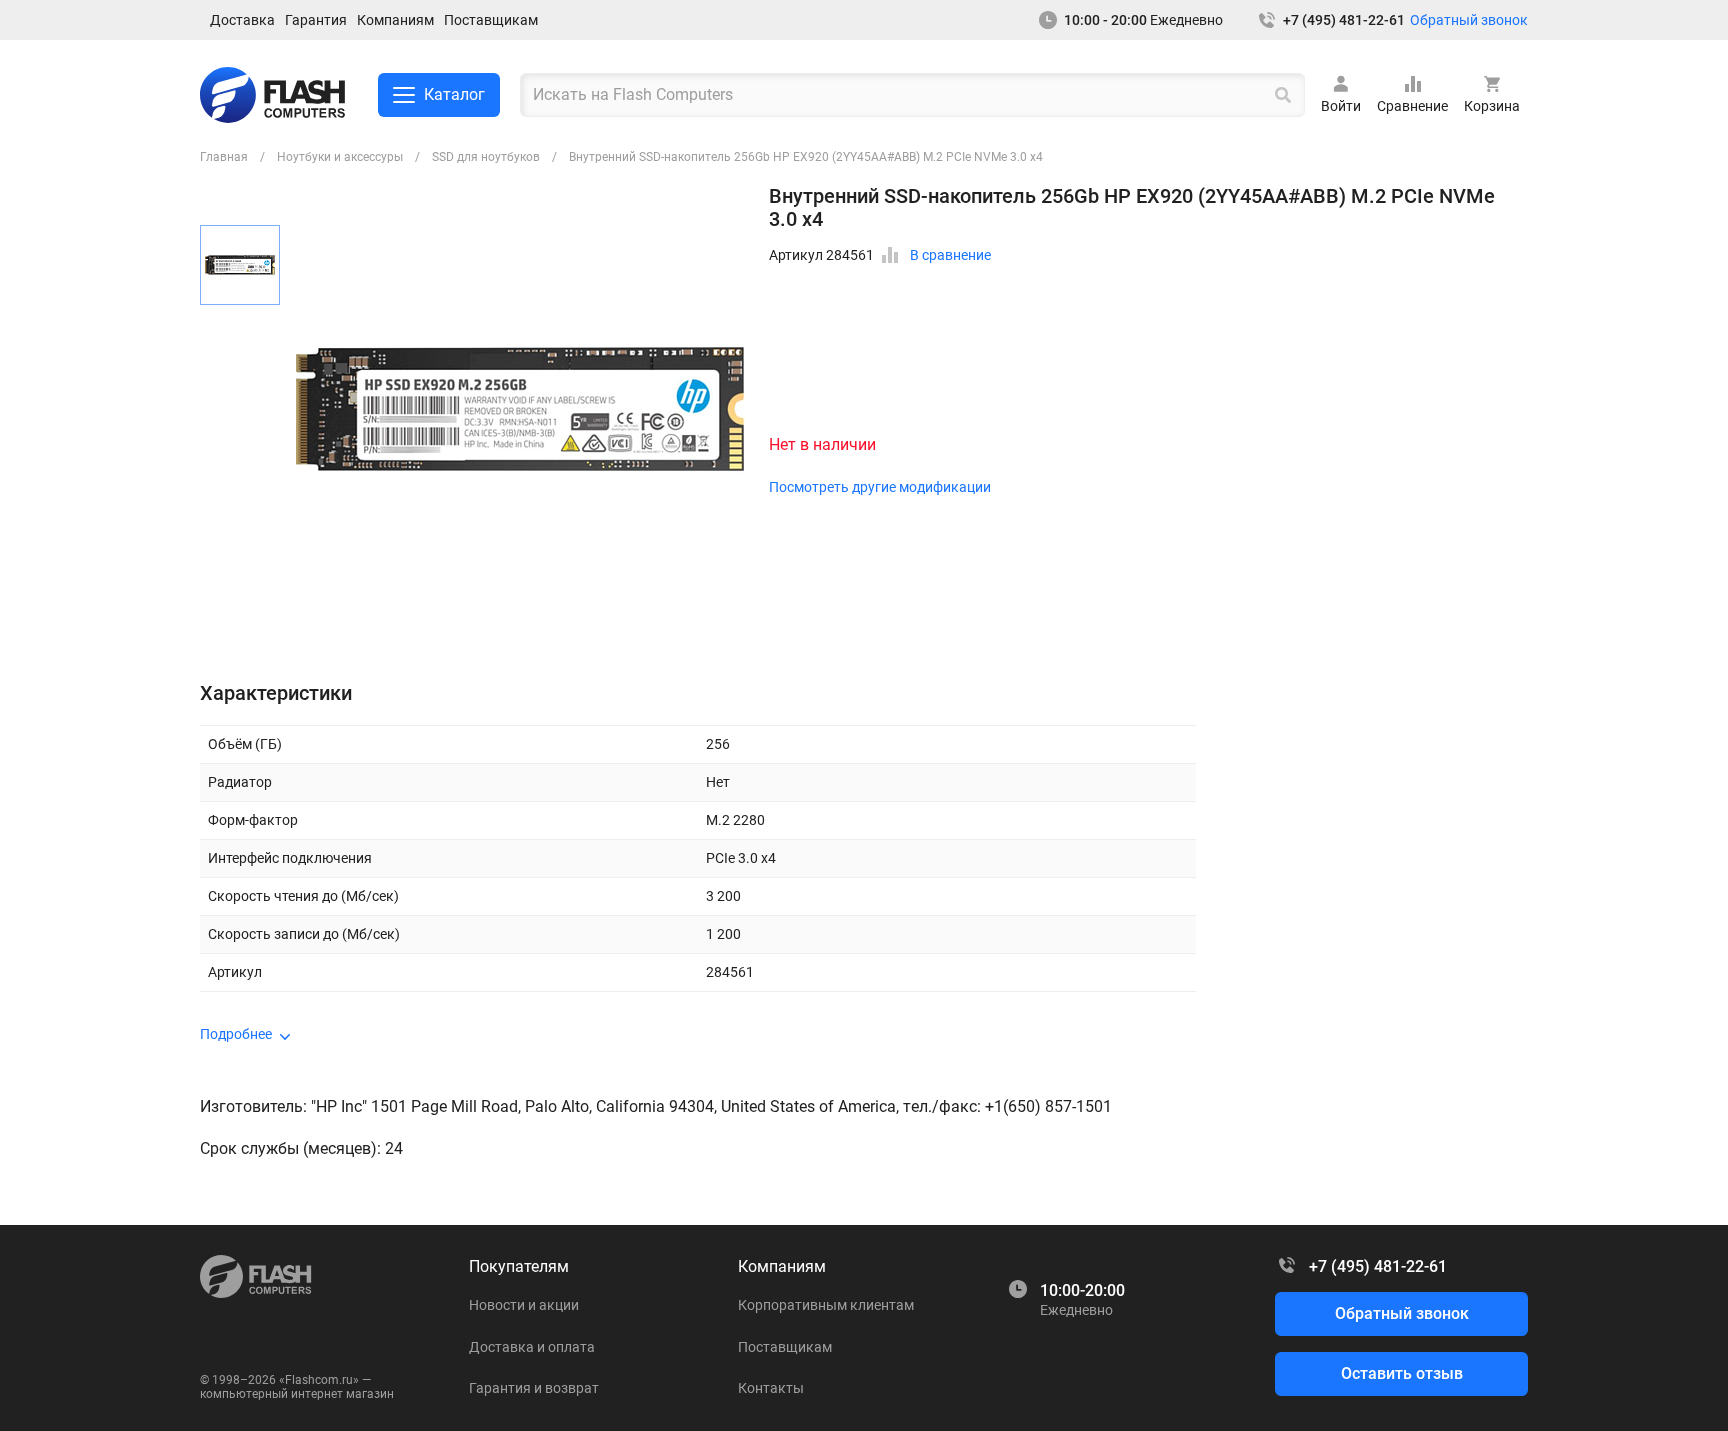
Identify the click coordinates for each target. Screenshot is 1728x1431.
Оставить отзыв (1402, 1373)
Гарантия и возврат (534, 1388)
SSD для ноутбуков (486, 157)
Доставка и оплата (532, 1347)
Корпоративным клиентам (826, 1305)
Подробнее (236, 1034)
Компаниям (395, 20)
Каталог (454, 94)
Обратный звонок (1469, 20)
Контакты (771, 1388)
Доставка (242, 20)
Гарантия (316, 20)
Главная (224, 157)
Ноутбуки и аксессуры (340, 157)
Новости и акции (524, 1305)
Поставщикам (491, 20)
